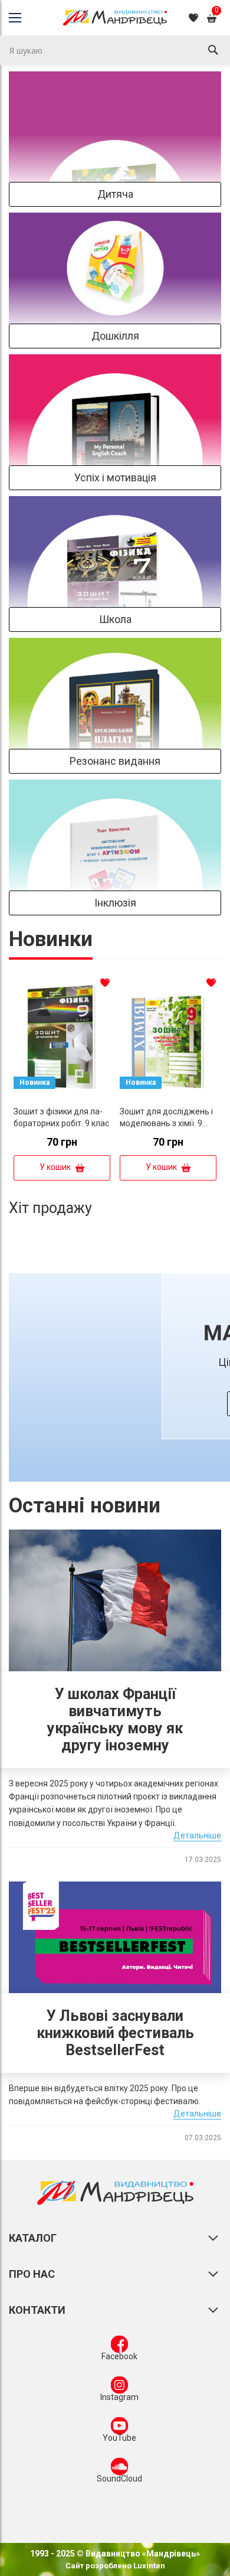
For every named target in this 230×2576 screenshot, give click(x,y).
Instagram (119, 2397)
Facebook (119, 2356)
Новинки (51, 939)
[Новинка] (62, 1097)
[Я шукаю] (213, 50)
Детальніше (197, 1835)
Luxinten (148, 2566)
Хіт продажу (50, 1208)
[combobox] (115, 50)
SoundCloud (119, 2479)
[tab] (51, 943)
